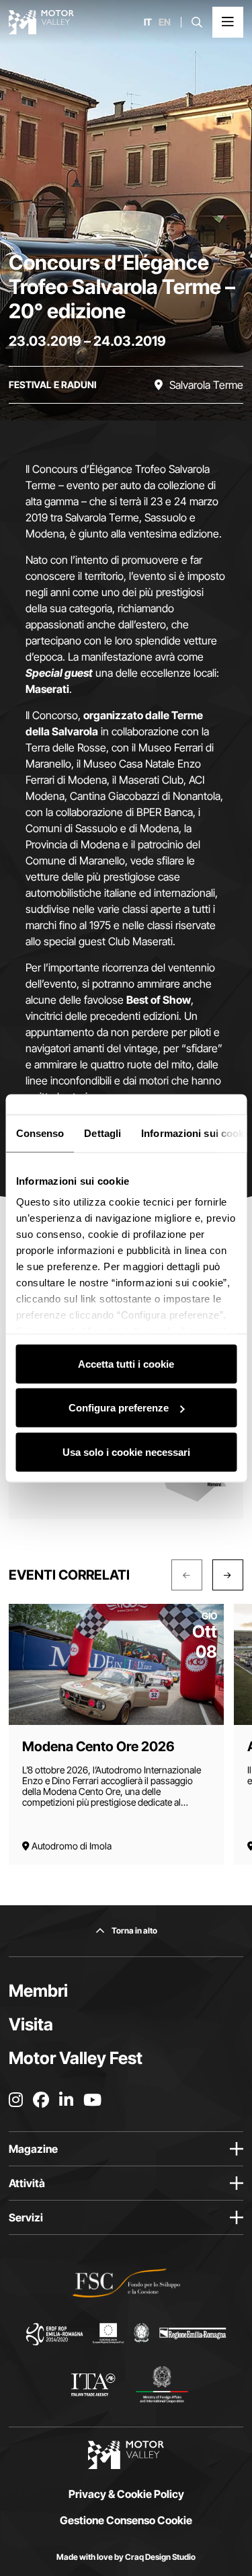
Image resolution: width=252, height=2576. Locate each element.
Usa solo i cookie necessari (126, 1451)
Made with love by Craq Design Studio (126, 2557)
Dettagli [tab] (102, 1133)
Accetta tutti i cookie (126, 1363)
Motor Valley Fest (76, 2058)
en (165, 22)
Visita (31, 2024)
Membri (38, 1991)
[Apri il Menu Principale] (228, 22)
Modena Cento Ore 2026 (98, 1746)
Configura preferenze (119, 1408)
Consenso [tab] (40, 1133)
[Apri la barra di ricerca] (197, 22)
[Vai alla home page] (41, 22)
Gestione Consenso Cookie (126, 2520)
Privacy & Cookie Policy (126, 2494)
